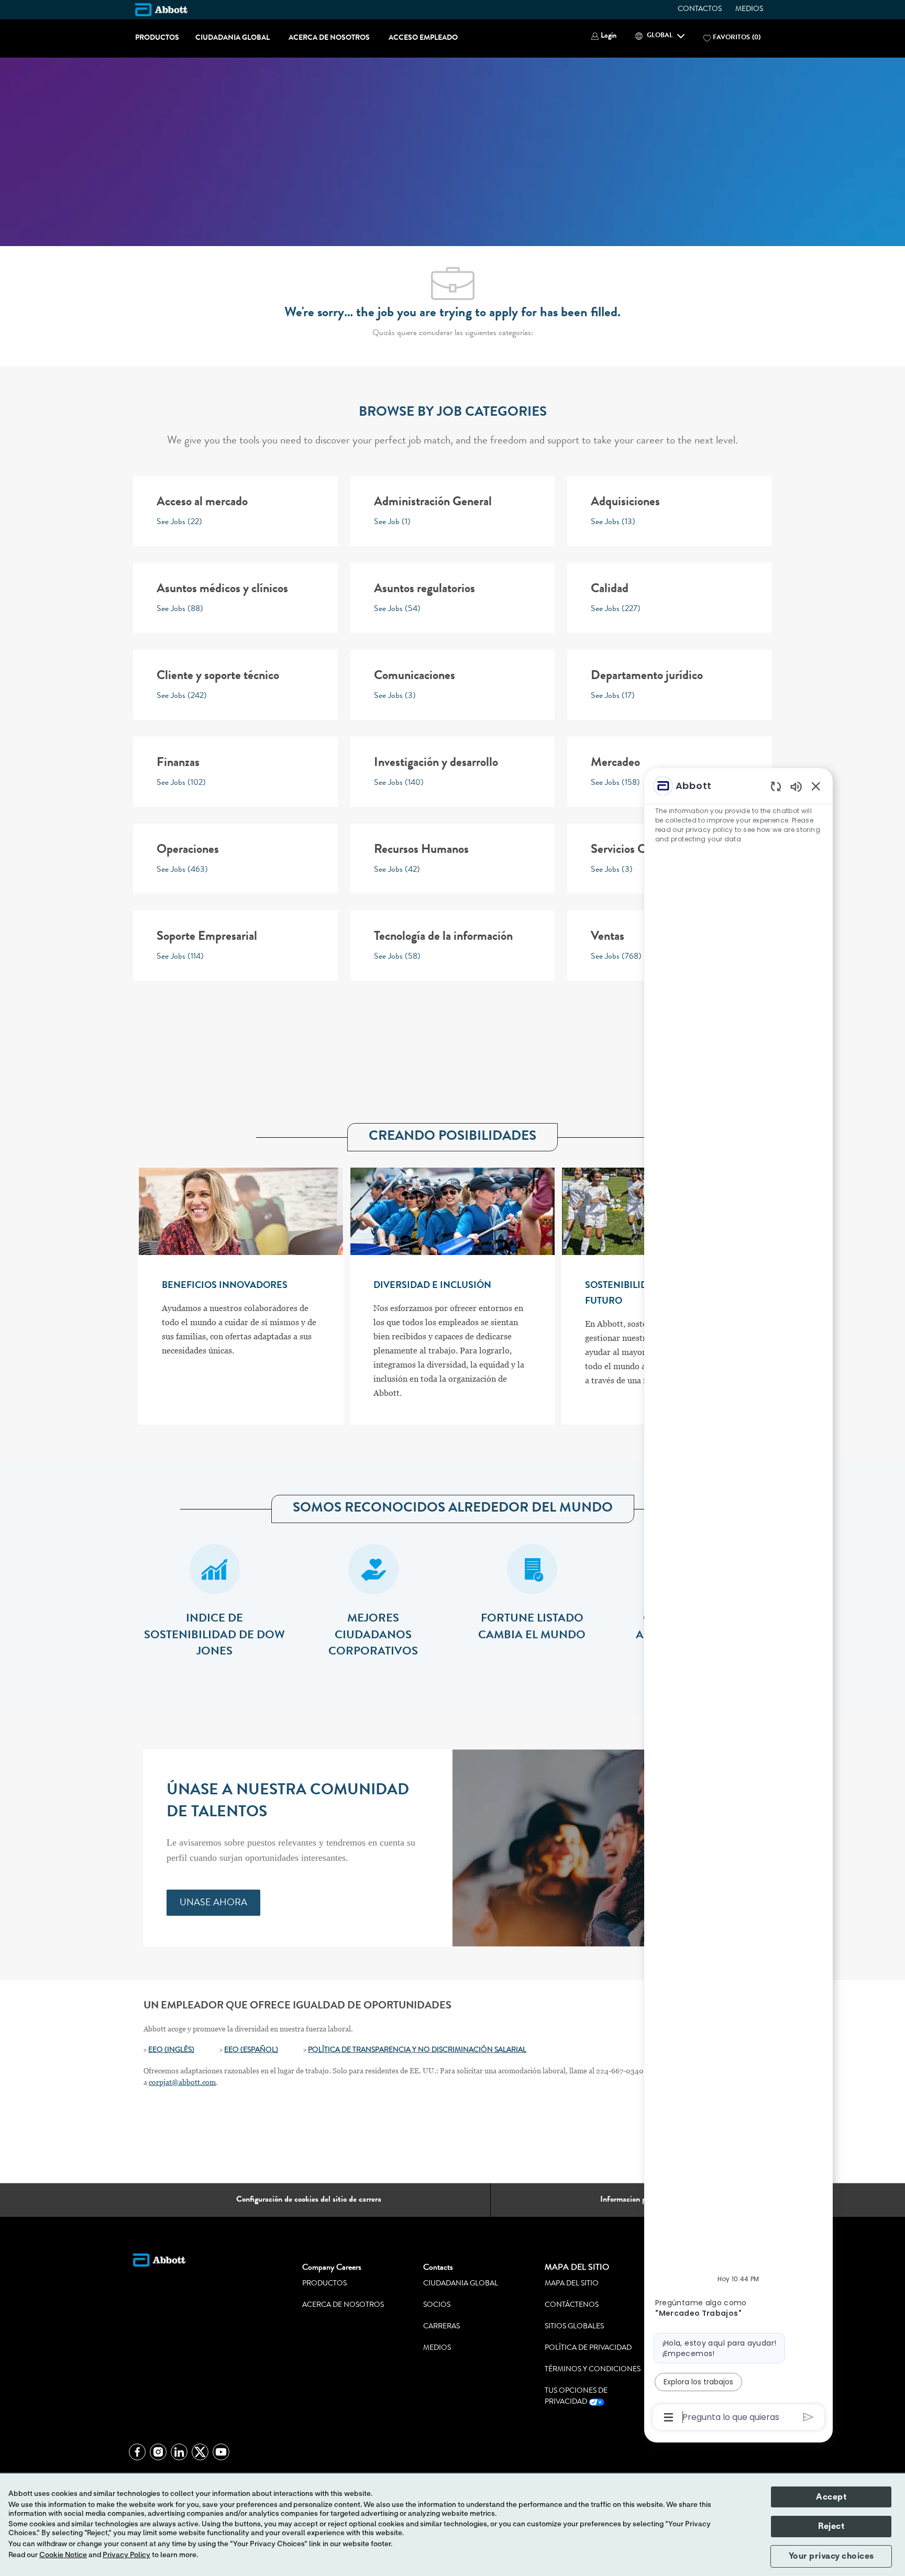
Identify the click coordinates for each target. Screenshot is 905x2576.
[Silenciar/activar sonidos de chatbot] (796, 786)
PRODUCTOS (157, 38)
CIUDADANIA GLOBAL (233, 38)
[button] (604, 36)
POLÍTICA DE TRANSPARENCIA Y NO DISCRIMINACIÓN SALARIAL (417, 2050)
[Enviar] (808, 2417)
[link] (213, 1903)
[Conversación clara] (776, 786)
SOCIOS (437, 2305)
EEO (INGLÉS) (171, 2050)
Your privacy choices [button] (831, 2556)
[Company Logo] (161, 9)
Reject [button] (831, 2526)
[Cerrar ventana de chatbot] (816, 786)
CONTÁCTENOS (572, 2305)
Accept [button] (831, 2497)
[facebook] (137, 2452)
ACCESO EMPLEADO (423, 38)
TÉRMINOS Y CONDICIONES (593, 2370)
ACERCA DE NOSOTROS (329, 38)
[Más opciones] (669, 2417)
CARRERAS (442, 2327)
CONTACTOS (700, 9)
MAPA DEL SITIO (572, 2284)
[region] (738, 1601)
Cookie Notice (63, 2555)
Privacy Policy (126, 2555)
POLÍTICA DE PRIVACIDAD (588, 2348)
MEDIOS (749, 9)
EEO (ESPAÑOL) (251, 2050)
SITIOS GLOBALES (574, 2327)
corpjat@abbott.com (182, 2082)
